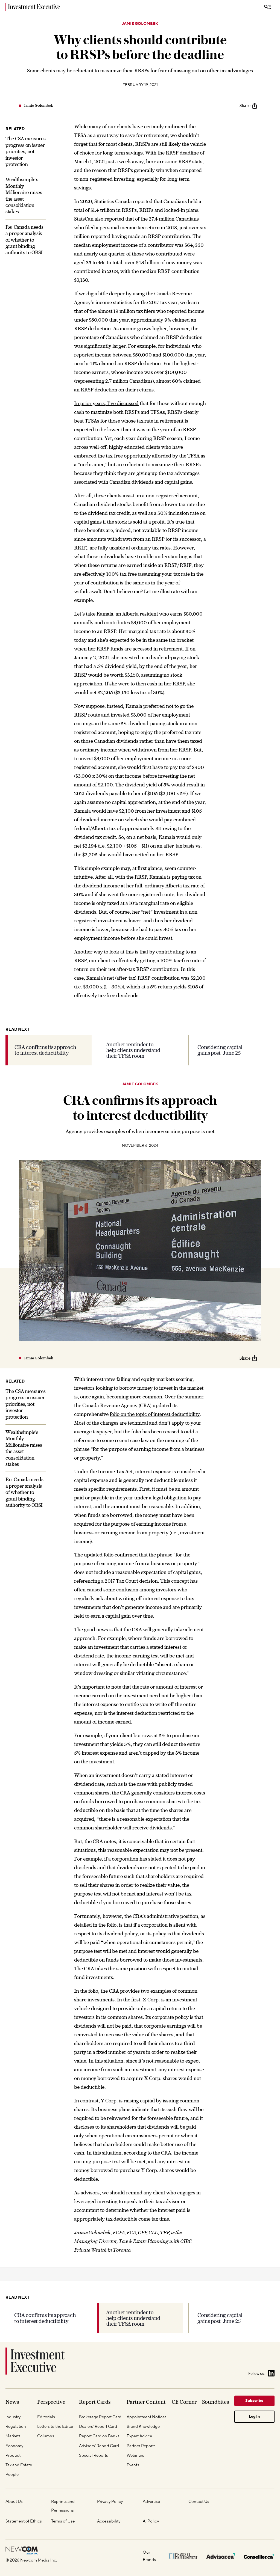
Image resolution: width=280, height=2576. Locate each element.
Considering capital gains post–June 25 (220, 1050)
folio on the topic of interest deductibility (155, 1414)
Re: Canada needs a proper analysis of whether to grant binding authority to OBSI (24, 240)
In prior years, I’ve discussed (106, 403)
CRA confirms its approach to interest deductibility (45, 1050)
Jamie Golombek (140, 24)
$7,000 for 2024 (184, 2455)
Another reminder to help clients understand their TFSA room (133, 1050)
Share (245, 105)
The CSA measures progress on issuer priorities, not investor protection (25, 151)
